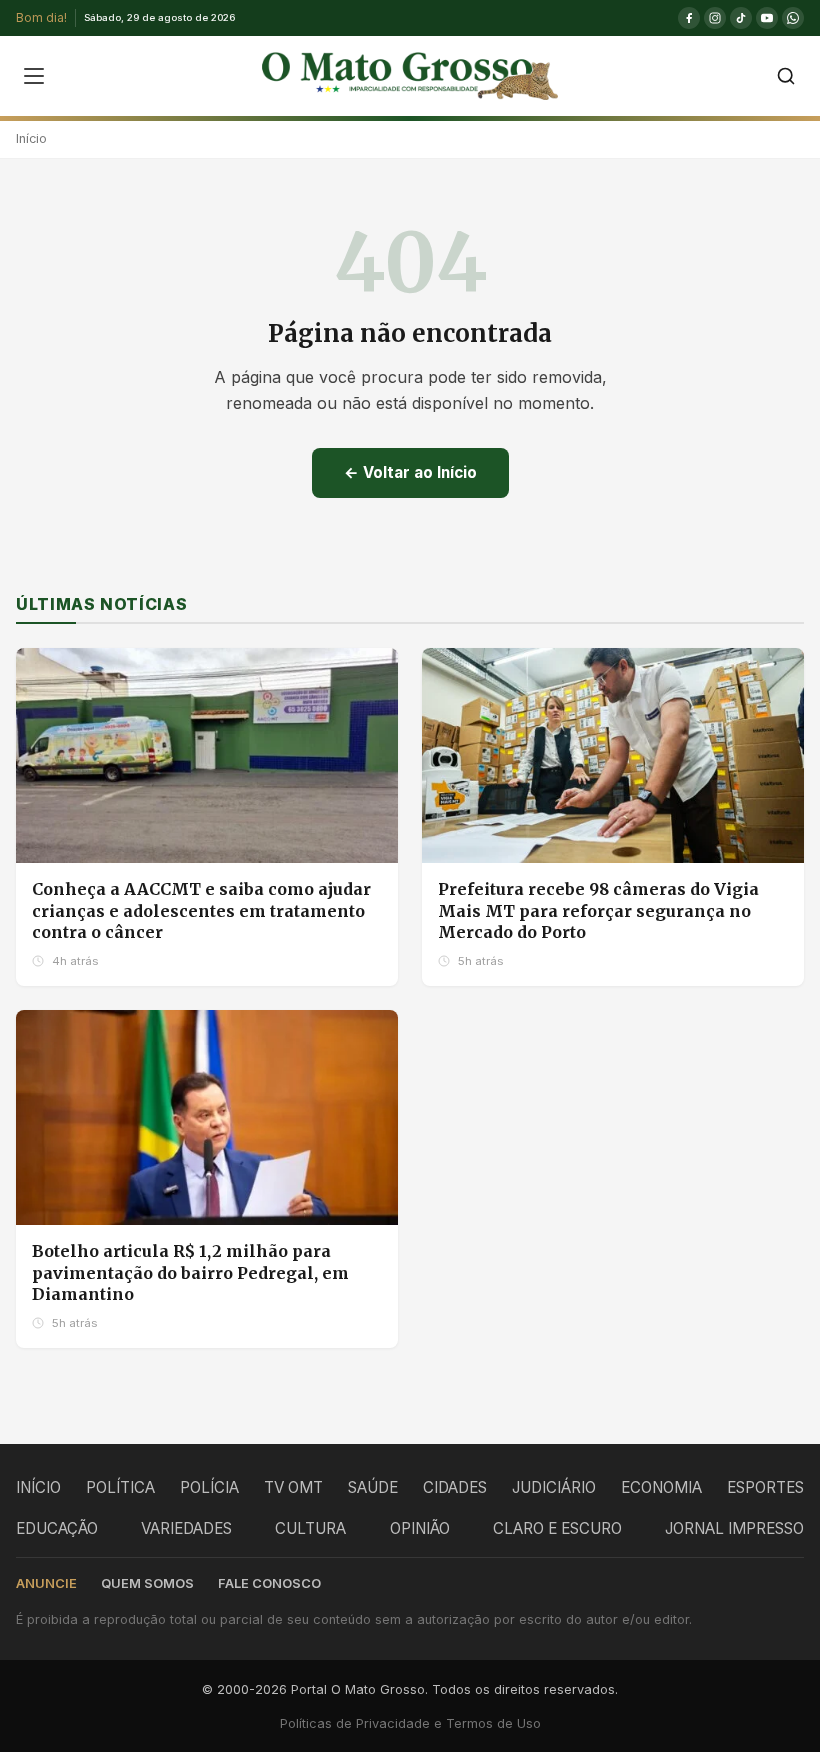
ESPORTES (765, 1487)
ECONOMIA (661, 1487)
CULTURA (310, 1528)
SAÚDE (373, 1487)
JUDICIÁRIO (554, 1487)
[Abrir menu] (34, 76)
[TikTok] (741, 18)
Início (31, 138)
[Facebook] (689, 18)
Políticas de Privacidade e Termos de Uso (410, 1723)
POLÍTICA (120, 1487)
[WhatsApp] (793, 18)
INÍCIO (38, 1487)
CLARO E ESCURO (557, 1528)
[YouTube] (767, 18)
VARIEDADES (186, 1528)
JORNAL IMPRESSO (734, 1528)
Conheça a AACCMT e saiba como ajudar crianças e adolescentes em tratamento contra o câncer (201, 910)
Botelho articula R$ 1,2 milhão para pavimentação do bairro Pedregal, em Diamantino (190, 1272)
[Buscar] (786, 76)
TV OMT (293, 1487)
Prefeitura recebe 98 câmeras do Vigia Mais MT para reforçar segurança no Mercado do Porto (598, 910)
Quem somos (147, 1583)
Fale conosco (269, 1583)
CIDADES (455, 1487)
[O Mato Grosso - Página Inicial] (409, 76)
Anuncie (46, 1583)
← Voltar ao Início (410, 472)
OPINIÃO (420, 1528)
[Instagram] (715, 18)
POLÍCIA (209, 1487)
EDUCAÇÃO (57, 1528)
